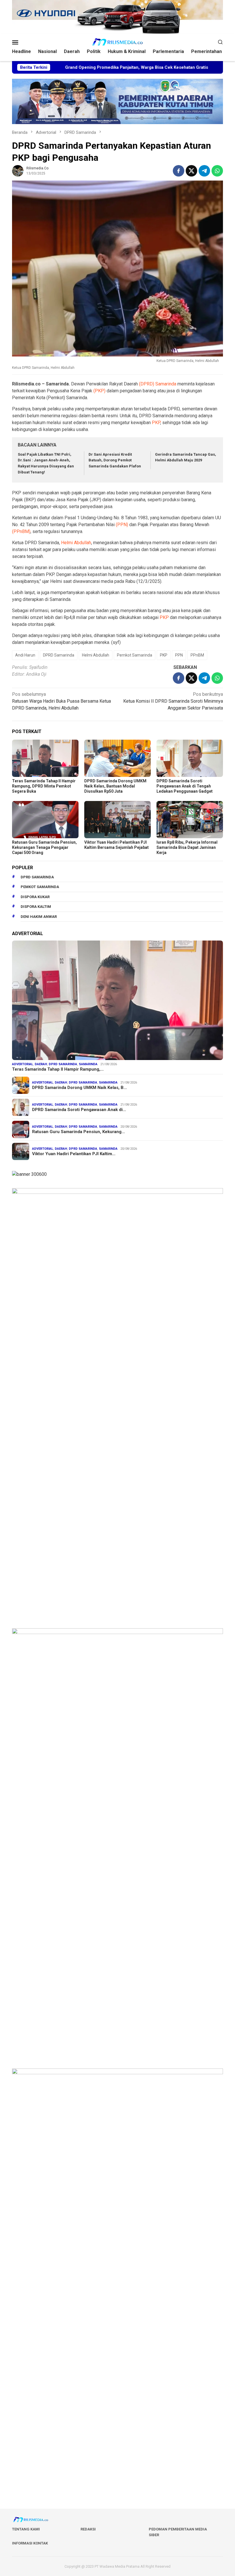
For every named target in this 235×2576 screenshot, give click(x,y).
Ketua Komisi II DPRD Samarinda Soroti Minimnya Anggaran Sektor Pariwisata (173, 701)
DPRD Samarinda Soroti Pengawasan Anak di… (79, 1110)
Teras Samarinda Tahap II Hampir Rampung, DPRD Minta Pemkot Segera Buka (44, 786)
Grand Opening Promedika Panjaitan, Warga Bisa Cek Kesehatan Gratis (86, 67)
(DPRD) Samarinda (158, 384)
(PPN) (122, 525)
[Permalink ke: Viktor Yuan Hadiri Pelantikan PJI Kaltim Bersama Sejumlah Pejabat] (117, 820)
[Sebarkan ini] (179, 171)
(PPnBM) (21, 531)
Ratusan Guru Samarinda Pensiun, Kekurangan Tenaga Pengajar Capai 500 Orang (44, 847)
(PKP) (99, 391)
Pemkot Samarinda (135, 655)
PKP (156, 423)
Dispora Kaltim (36, 907)
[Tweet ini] (191, 171)
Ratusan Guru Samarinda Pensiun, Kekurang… (79, 1132)
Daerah (41, 1064)
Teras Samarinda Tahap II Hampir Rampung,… (58, 1069)
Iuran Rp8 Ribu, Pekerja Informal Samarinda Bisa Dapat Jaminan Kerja (187, 847)
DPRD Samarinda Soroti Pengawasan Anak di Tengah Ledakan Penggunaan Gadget (185, 786)
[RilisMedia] (117, 42)
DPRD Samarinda (59, 655)
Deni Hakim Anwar (39, 917)
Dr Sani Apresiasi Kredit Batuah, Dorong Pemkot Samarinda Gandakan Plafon (115, 460)
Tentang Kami (26, 2529)
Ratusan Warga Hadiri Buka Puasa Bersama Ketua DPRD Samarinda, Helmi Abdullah (61, 701)
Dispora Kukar (35, 897)
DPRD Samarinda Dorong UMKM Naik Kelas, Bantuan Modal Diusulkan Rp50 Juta (115, 786)
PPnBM (197, 655)
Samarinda (88, 1064)
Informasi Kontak (30, 2543)
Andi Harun (25, 655)
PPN (179, 655)
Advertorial (22, 1064)
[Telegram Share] (204, 171)
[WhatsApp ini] (217, 171)
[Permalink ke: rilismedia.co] (18, 170)
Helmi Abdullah (76, 543)
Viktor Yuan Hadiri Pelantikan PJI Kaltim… (74, 1154)
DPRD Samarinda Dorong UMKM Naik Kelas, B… (80, 1088)
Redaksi (88, 2529)
